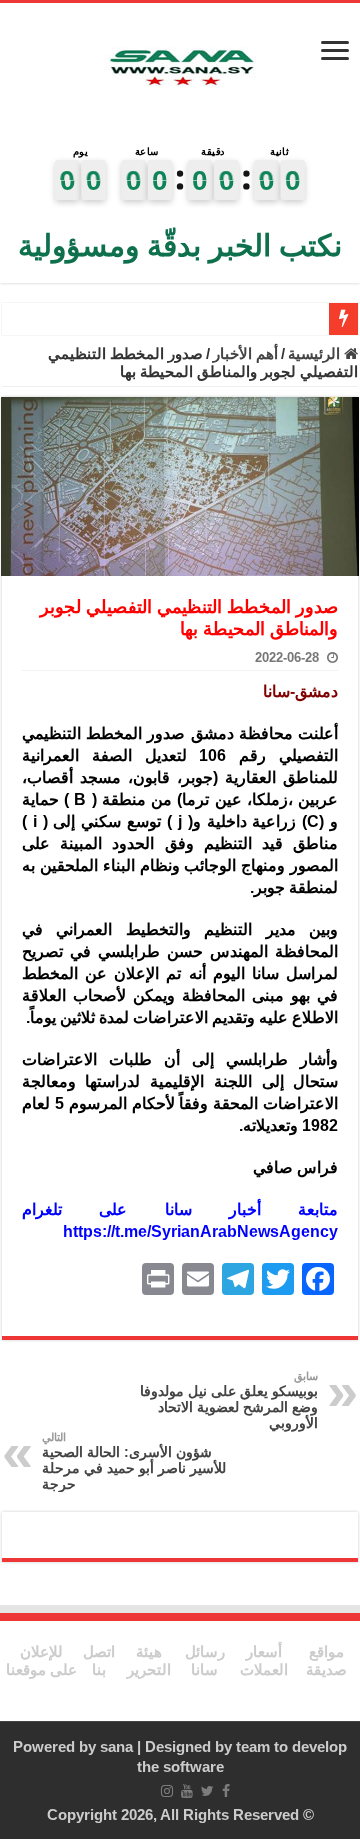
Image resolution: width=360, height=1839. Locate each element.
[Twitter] (207, 1791)
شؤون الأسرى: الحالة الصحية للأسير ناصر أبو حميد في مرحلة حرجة (134, 1461)
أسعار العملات (264, 1660)
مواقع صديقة (326, 1660)
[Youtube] (187, 1791)
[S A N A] (180, 68)
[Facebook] (226, 1791)
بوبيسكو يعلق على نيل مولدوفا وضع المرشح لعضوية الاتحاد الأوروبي (229, 1400)
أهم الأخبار (245, 353)
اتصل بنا (99, 1660)
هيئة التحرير (149, 1660)
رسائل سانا (205, 1660)
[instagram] (167, 1791)
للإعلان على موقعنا (41, 1660)
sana (116, 1746)
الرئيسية (316, 353)
